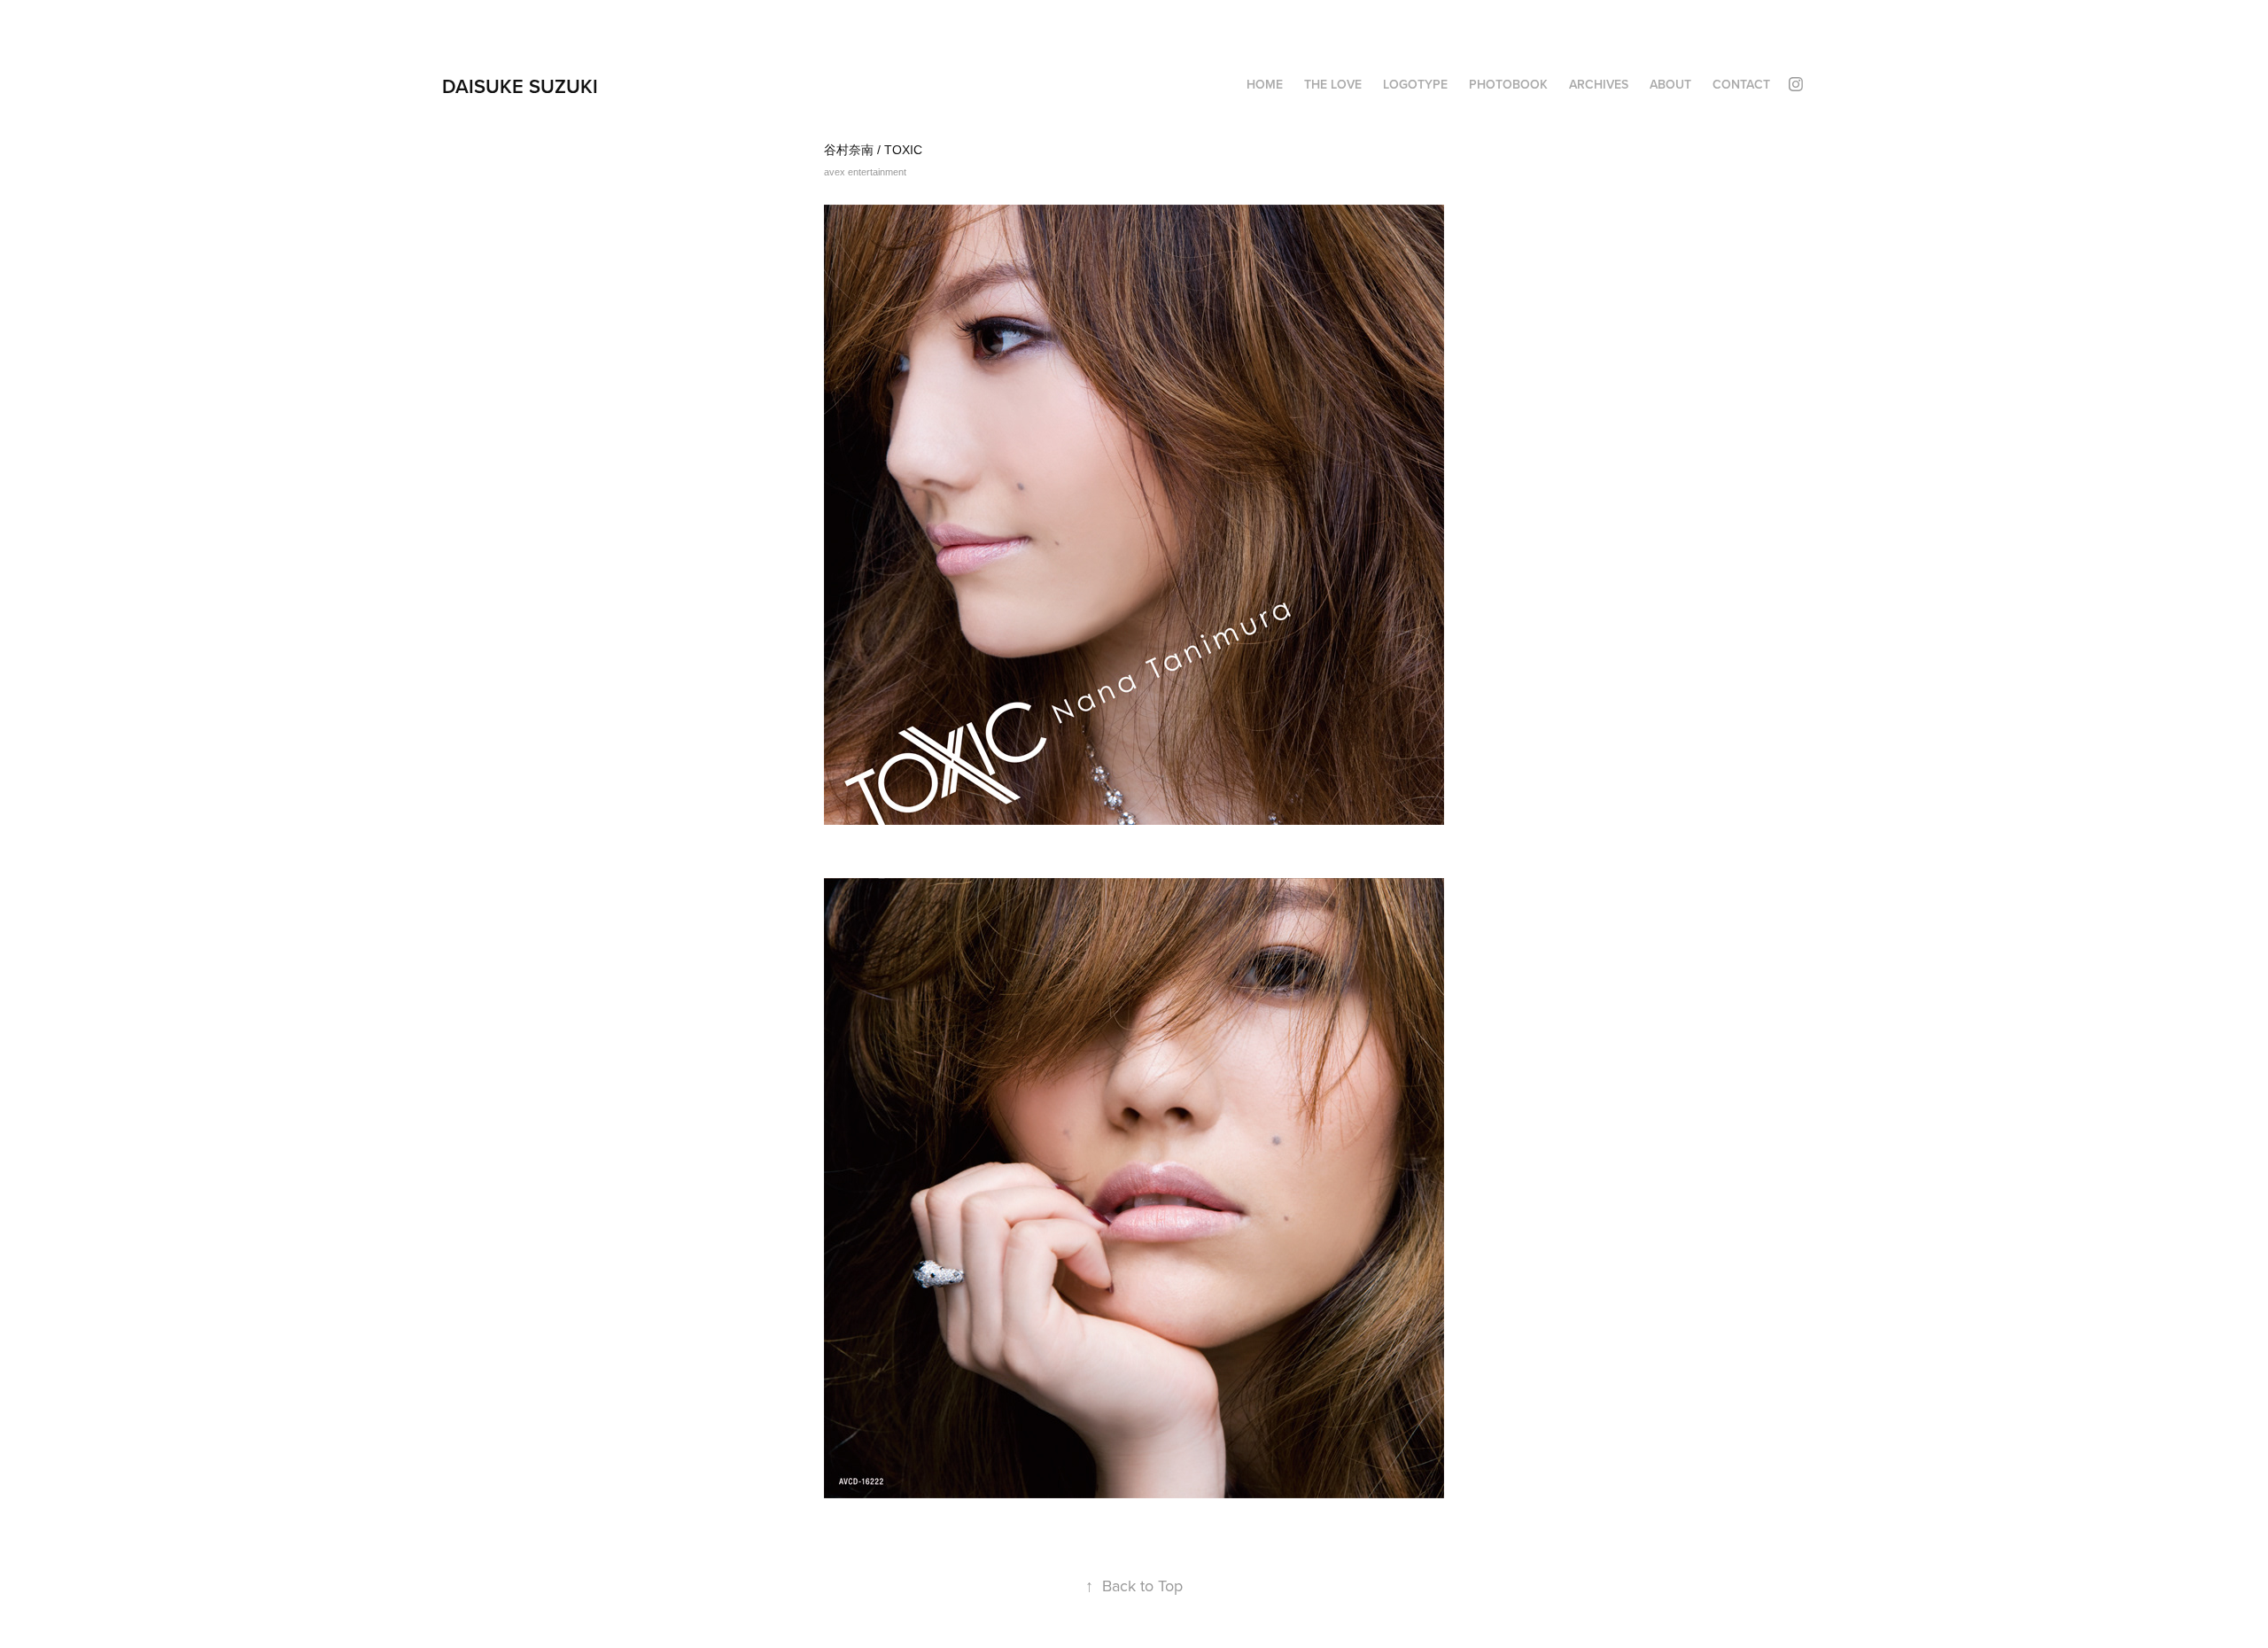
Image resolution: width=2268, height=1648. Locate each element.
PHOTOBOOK (1508, 84)
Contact (1741, 84)
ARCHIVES (1599, 84)
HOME (1265, 84)
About (1670, 84)
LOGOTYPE (1415, 84)
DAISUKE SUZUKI (520, 86)
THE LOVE (1333, 84)
